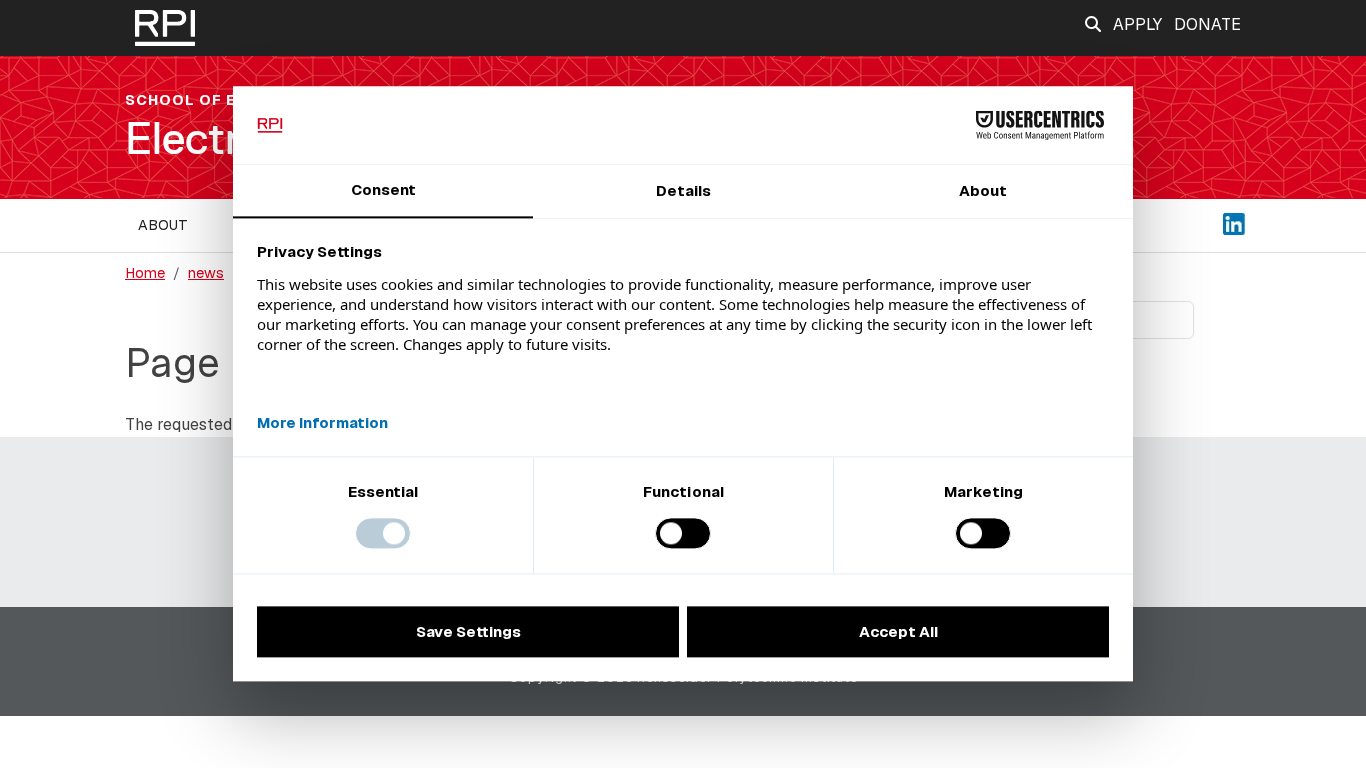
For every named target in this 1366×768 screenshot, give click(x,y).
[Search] (1093, 24)
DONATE (1207, 24)
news (206, 273)
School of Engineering (231, 100)
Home (145, 273)
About (163, 225)
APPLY (1137, 24)
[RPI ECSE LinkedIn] (1234, 222)
